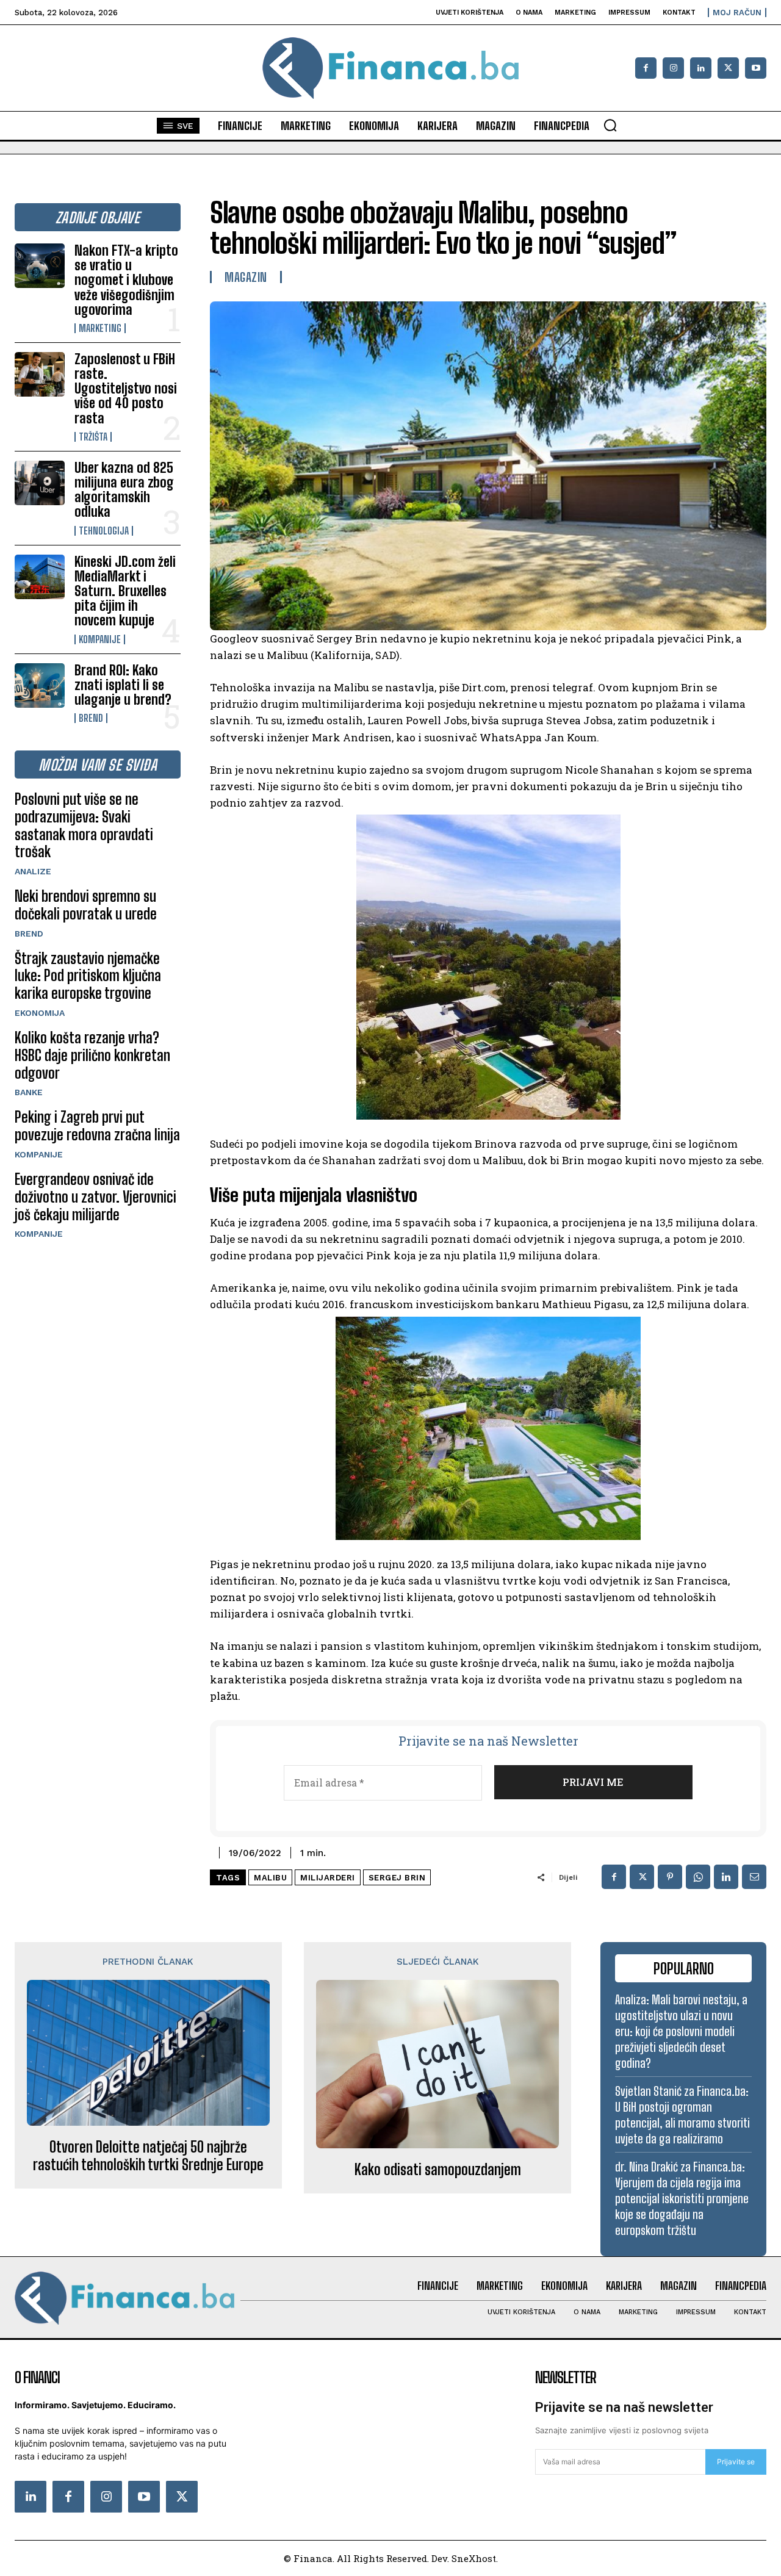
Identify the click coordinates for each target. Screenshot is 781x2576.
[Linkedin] (701, 68)
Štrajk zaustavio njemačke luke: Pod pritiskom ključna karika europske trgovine (88, 976)
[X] (728, 68)
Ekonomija (40, 1013)
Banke (29, 1092)
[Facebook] (646, 68)
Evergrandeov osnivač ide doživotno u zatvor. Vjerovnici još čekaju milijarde (95, 1197)
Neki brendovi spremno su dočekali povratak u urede (86, 905)
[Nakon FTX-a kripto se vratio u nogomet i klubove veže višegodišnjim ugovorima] (40, 266)
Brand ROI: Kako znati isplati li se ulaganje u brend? (123, 685)
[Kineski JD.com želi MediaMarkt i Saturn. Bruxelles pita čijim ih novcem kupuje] (40, 577)
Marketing (100, 328)
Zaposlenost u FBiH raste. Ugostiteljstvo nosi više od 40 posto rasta (126, 389)
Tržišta (93, 437)
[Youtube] (756, 68)
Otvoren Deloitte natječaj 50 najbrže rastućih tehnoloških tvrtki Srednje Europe (148, 2156)
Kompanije (100, 639)
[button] (610, 125)
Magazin (246, 277)
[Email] (754, 1877)
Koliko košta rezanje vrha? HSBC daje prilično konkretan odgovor (92, 1055)
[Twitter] (182, 2497)
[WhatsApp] (698, 1877)
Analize (33, 871)
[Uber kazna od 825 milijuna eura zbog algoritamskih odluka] (40, 483)
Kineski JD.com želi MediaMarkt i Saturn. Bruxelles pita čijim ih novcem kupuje (125, 591)
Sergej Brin (397, 1878)
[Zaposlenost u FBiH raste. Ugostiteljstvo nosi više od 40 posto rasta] (40, 374)
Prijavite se (736, 2462)
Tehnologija (104, 531)
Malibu (270, 1878)
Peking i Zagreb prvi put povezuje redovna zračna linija (97, 1126)
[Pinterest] (670, 1877)
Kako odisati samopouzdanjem (438, 2170)
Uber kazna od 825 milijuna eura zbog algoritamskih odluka (124, 490)
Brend (91, 718)
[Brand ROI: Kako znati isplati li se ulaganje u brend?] (40, 685)
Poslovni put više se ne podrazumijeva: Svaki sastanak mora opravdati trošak (84, 825)
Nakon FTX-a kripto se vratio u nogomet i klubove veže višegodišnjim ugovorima (126, 280)
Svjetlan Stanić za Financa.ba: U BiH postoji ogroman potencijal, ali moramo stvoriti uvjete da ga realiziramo (682, 2115)
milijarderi (328, 1878)
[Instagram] (673, 68)
